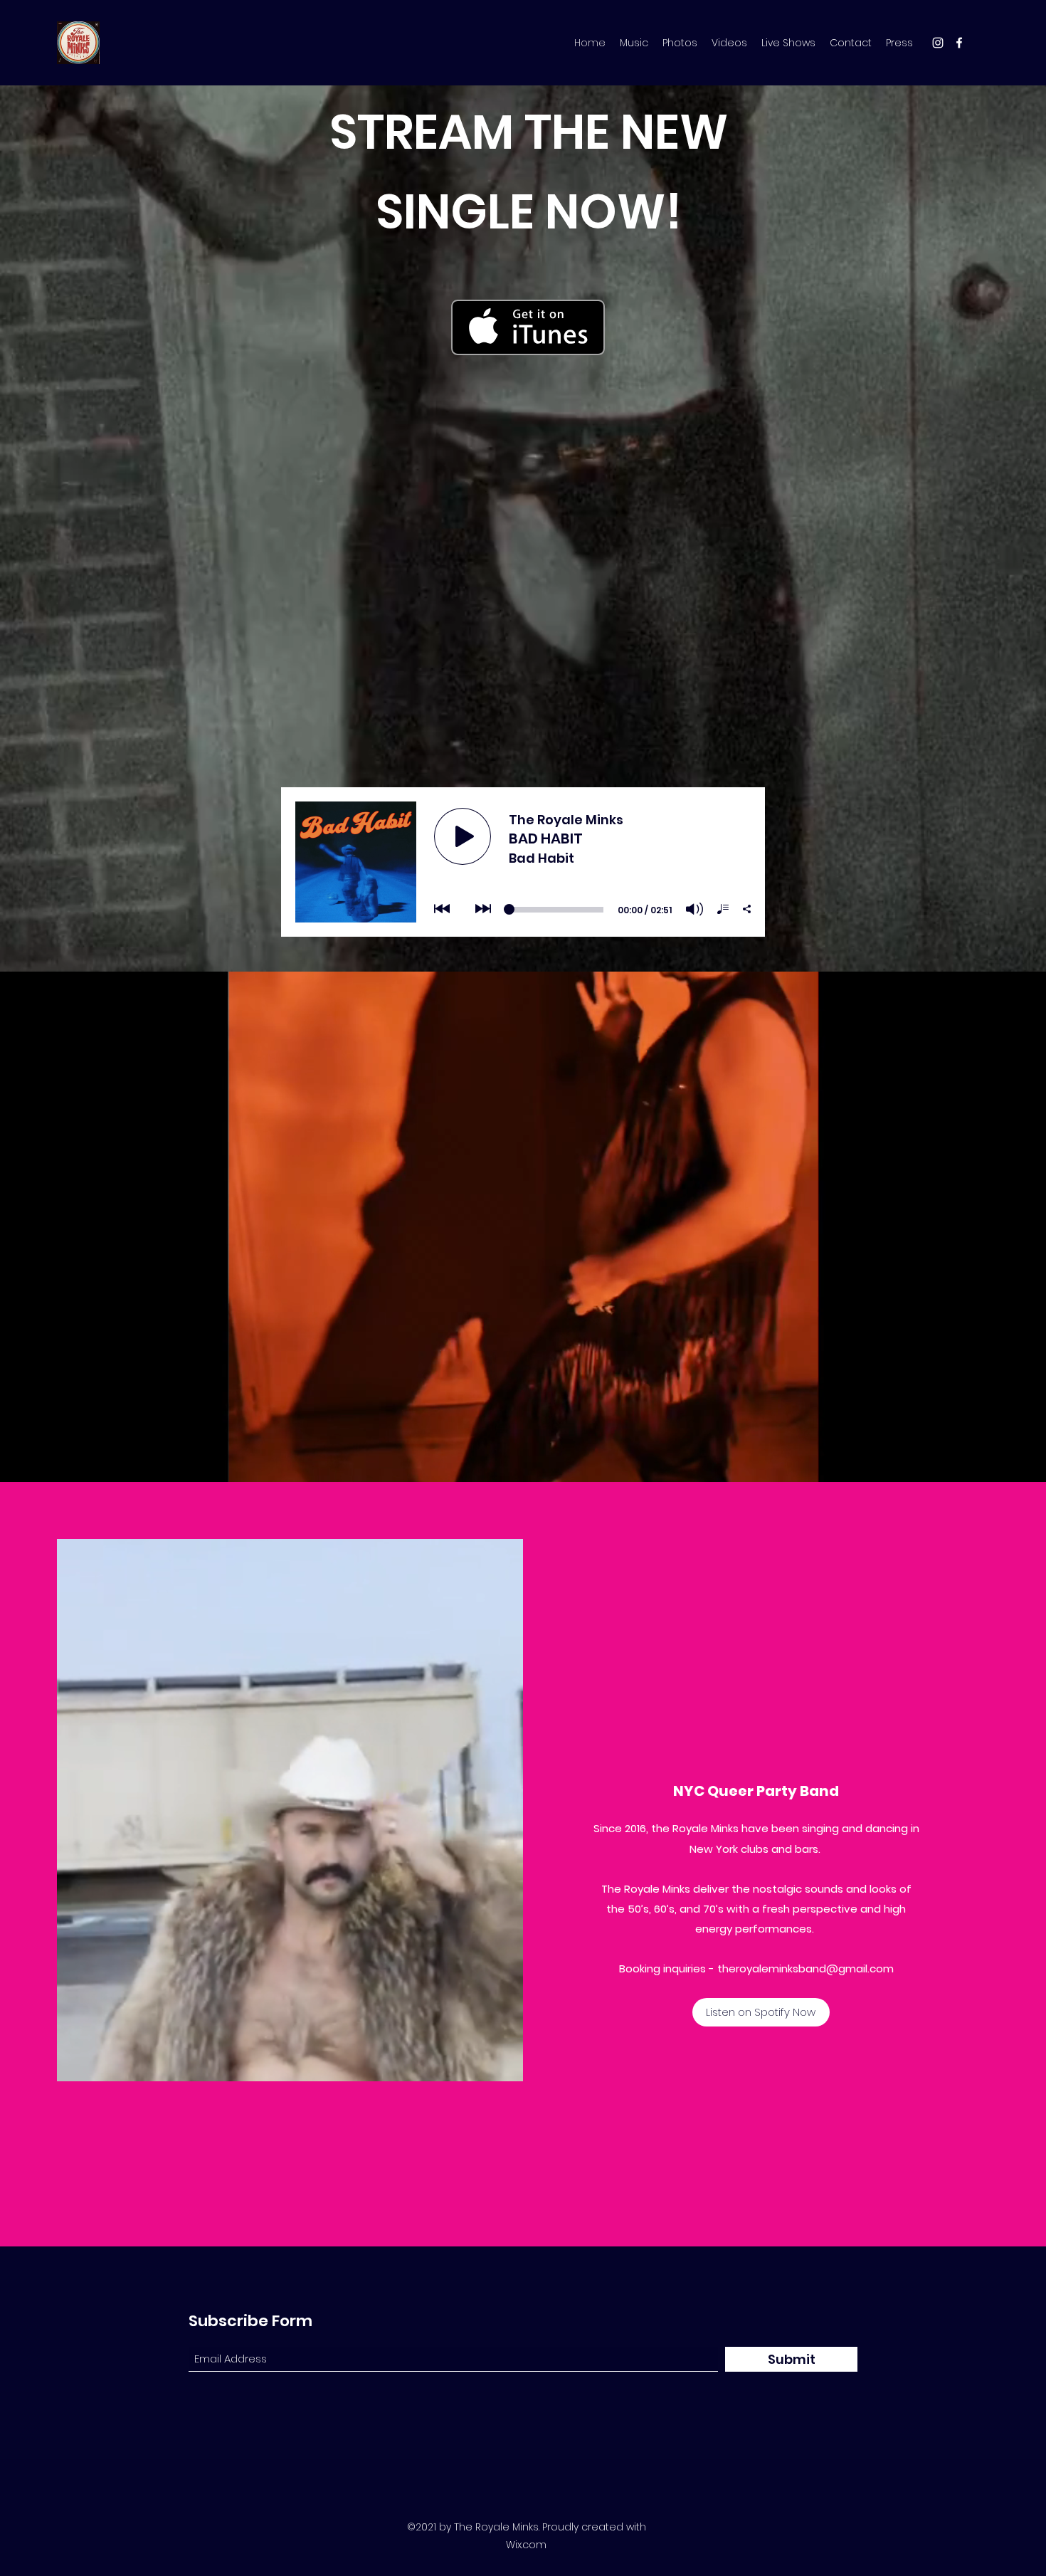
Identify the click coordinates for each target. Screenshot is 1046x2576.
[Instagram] (938, 43)
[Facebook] (959, 43)
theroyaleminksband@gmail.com (805, 1968)
